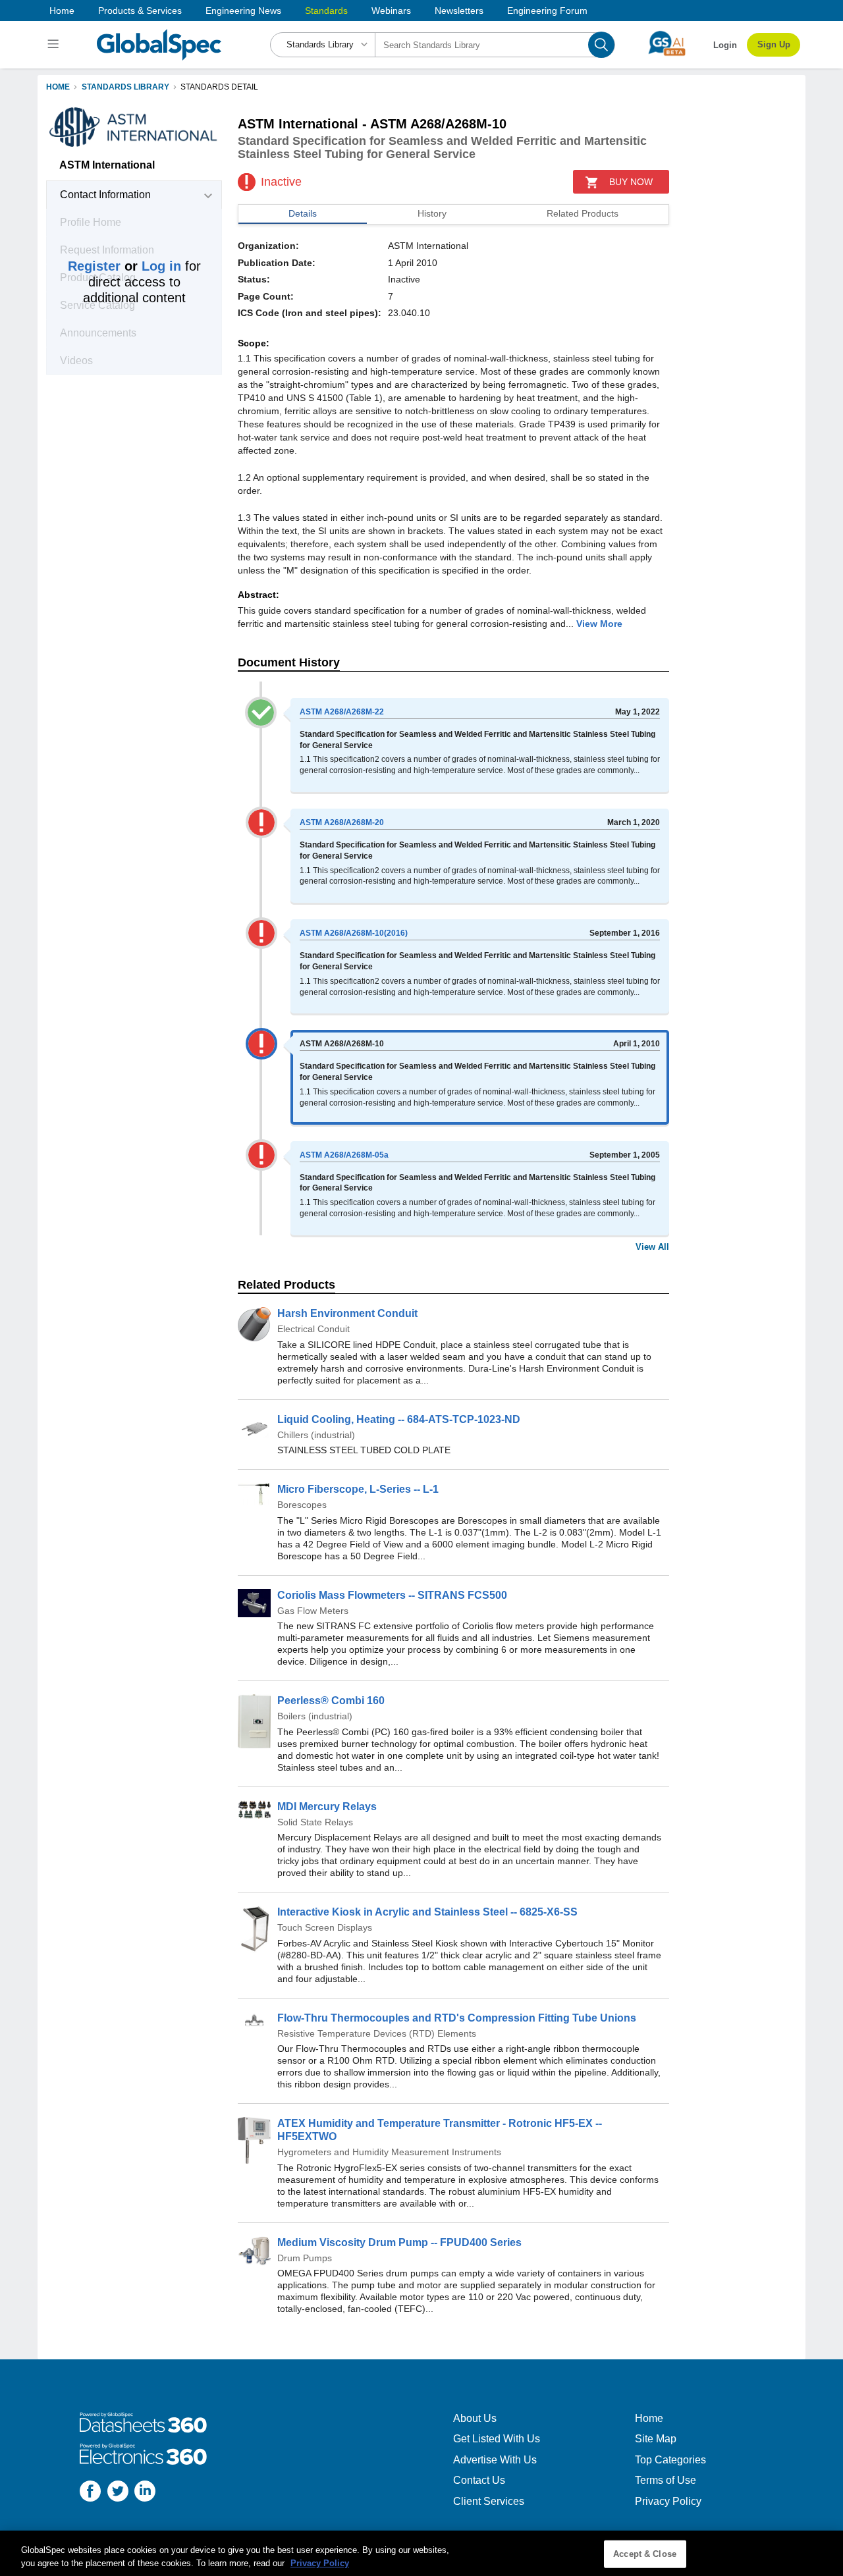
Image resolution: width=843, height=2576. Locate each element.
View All (652, 1247)
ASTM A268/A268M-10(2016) (354, 933)
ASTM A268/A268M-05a (344, 1155)
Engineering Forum (547, 11)
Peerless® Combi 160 (331, 1701)
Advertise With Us (495, 2460)
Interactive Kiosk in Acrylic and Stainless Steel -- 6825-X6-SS (427, 1912)
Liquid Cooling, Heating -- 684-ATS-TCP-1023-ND (399, 1419)
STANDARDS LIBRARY (125, 87)
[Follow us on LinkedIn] (145, 2493)
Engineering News (243, 11)
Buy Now (631, 182)
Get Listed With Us (497, 2439)
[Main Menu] (55, 45)
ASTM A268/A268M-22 (342, 712)
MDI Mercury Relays (327, 1807)
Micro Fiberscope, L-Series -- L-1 (358, 1489)
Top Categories (670, 2460)
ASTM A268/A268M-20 (342, 822)
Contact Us (479, 2480)
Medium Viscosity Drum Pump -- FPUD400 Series (399, 2242)
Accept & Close (645, 2554)
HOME (58, 87)
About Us (475, 2418)
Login (725, 45)
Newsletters (459, 11)
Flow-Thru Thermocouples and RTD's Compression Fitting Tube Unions (457, 2018)
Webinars (391, 11)
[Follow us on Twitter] (118, 2493)
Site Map (656, 2439)
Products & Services (140, 11)
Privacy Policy (668, 2501)
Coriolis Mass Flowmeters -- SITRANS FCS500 (392, 1595)
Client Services (489, 2501)
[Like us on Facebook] (90, 2493)
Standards (326, 11)
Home (62, 11)
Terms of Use (666, 2480)
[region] (421, 2553)
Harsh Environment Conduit (347, 1313)
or (124, 266)
